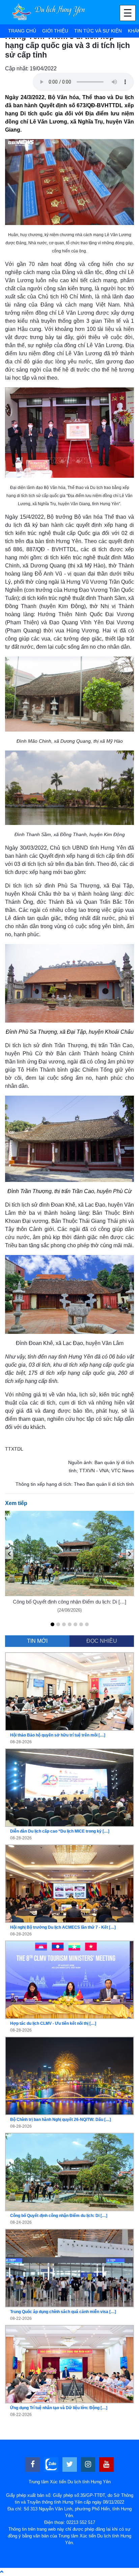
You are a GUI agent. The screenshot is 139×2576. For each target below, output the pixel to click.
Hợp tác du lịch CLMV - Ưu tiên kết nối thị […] (53, 2023)
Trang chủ (22, 31)
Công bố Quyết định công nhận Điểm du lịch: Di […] (69, 1602)
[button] (52, 1624)
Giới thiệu (55, 31)
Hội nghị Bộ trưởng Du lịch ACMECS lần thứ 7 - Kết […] (63, 1927)
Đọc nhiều (102, 1641)
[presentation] (9, 1554)
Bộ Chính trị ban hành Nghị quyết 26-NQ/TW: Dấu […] (61, 2120)
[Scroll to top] (2, 2572)
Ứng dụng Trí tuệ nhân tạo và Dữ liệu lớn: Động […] (59, 2408)
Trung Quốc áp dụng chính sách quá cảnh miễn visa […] (63, 2312)
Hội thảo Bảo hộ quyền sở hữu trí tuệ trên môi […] (58, 1735)
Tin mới (37, 1641)
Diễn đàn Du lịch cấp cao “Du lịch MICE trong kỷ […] (60, 1831)
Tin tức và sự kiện (98, 31)
